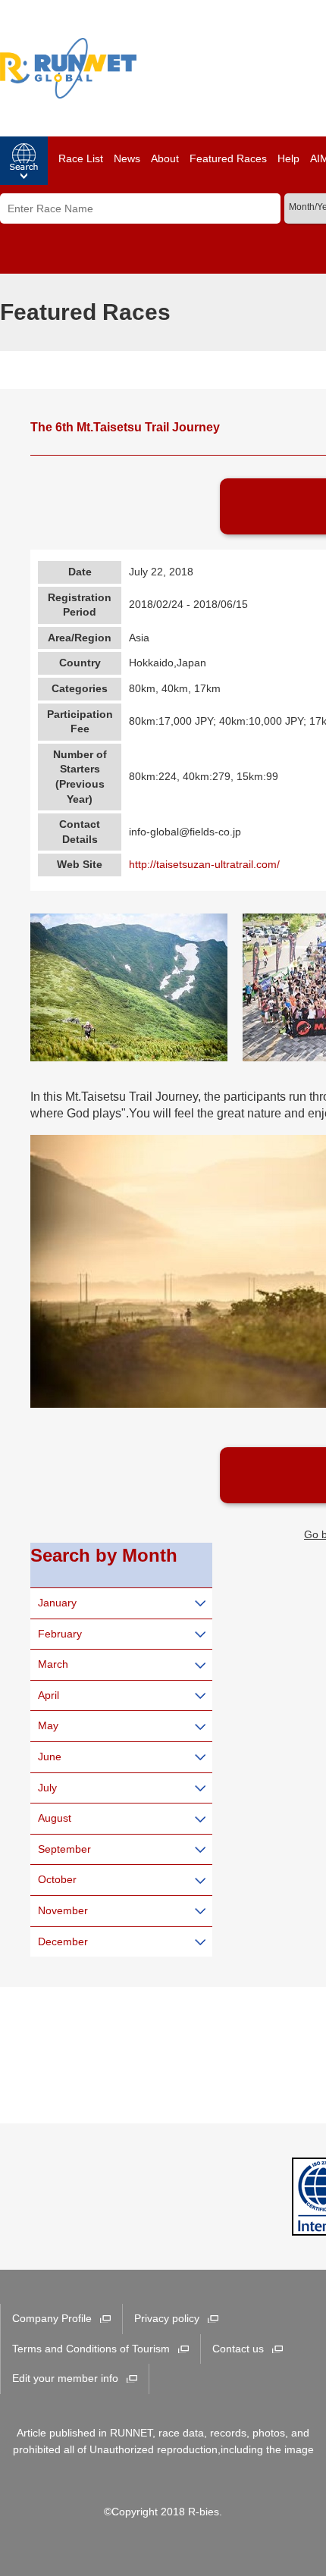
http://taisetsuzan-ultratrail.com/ (204, 864)
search (24, 161)
